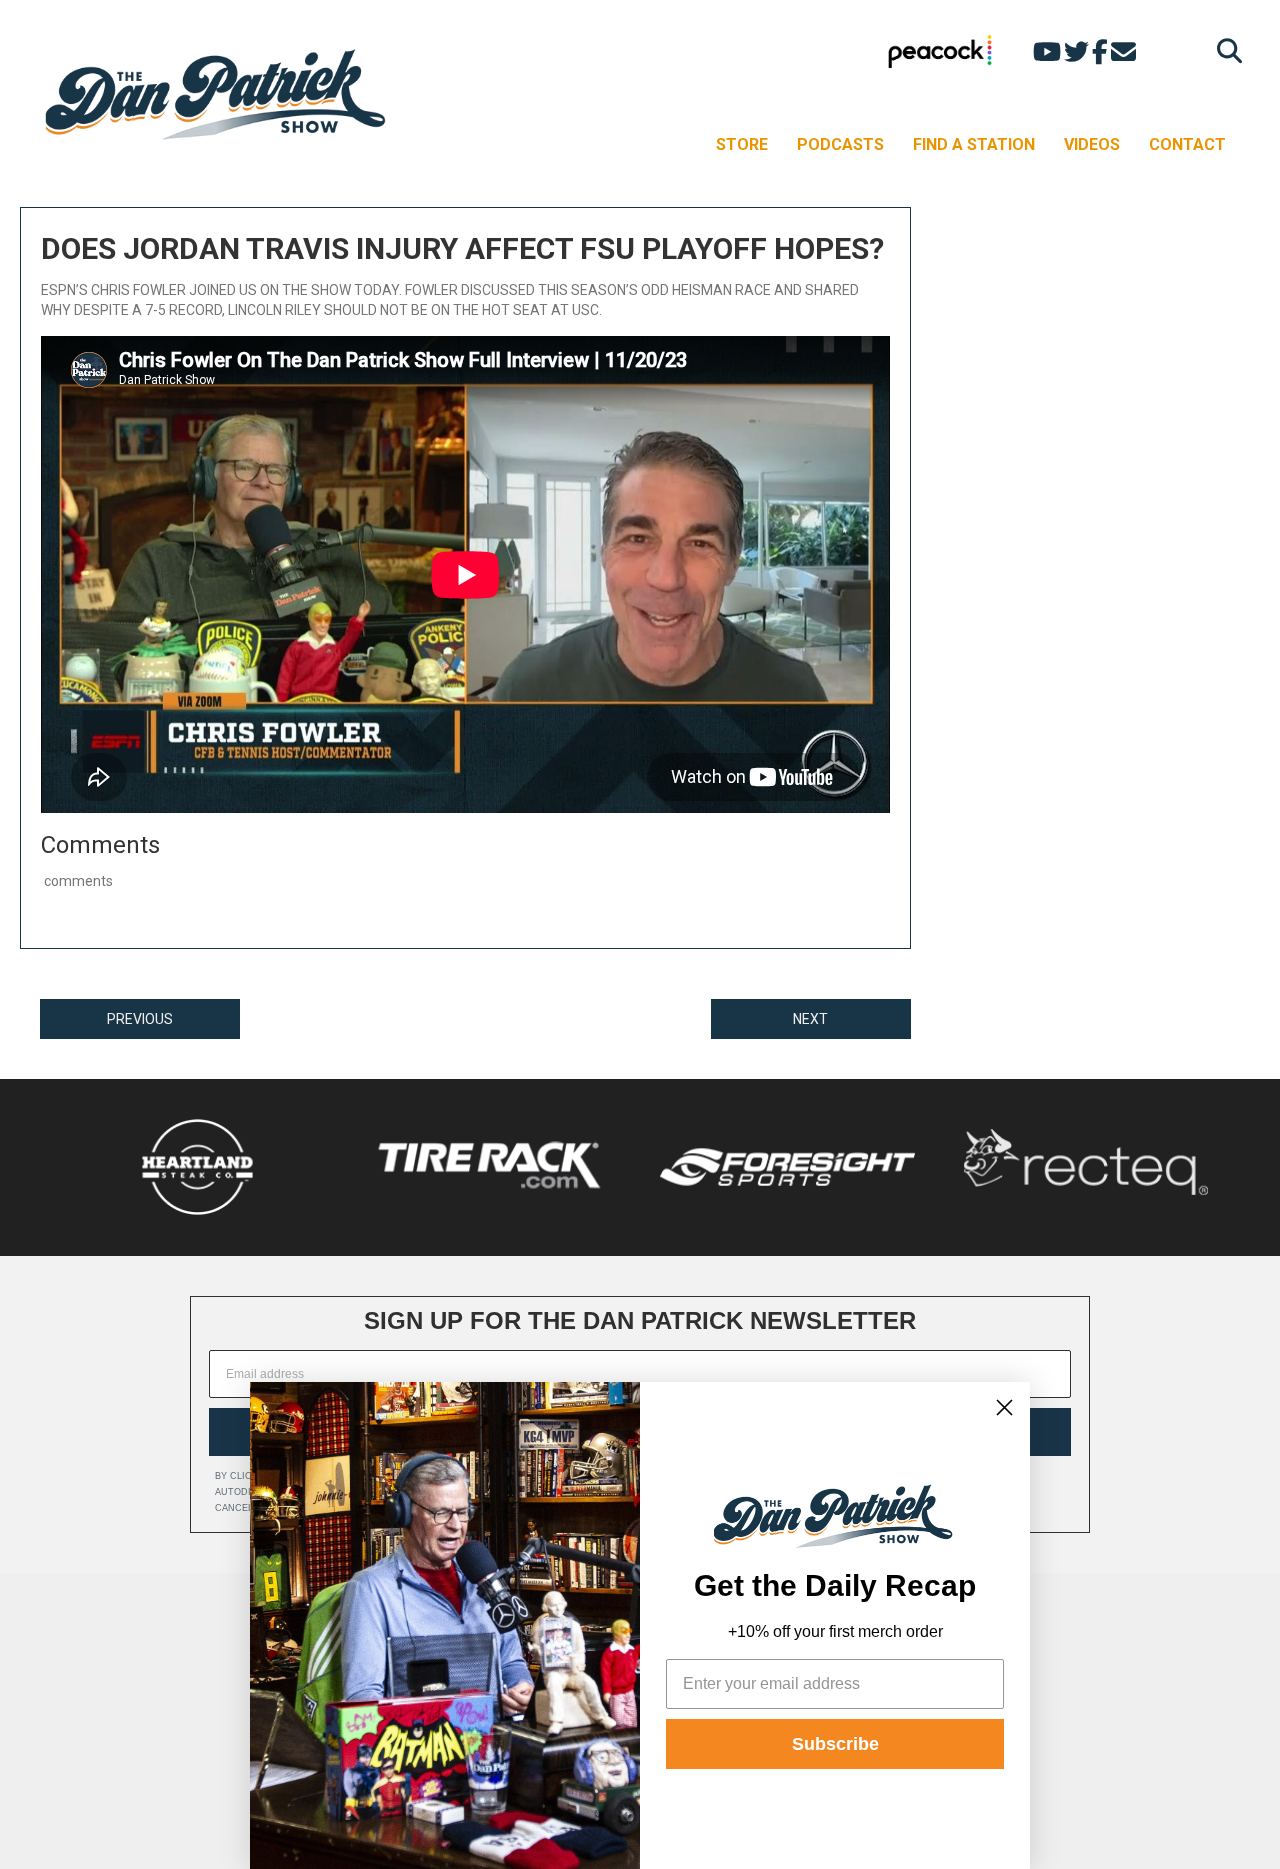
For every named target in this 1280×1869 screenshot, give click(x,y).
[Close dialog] (1004, 1407)
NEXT (810, 1019)
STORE (742, 144)
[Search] (1224, 50)
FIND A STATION (974, 144)
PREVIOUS (140, 1019)
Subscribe (835, 1744)
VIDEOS (1092, 144)
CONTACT (1187, 144)
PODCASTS (840, 144)
